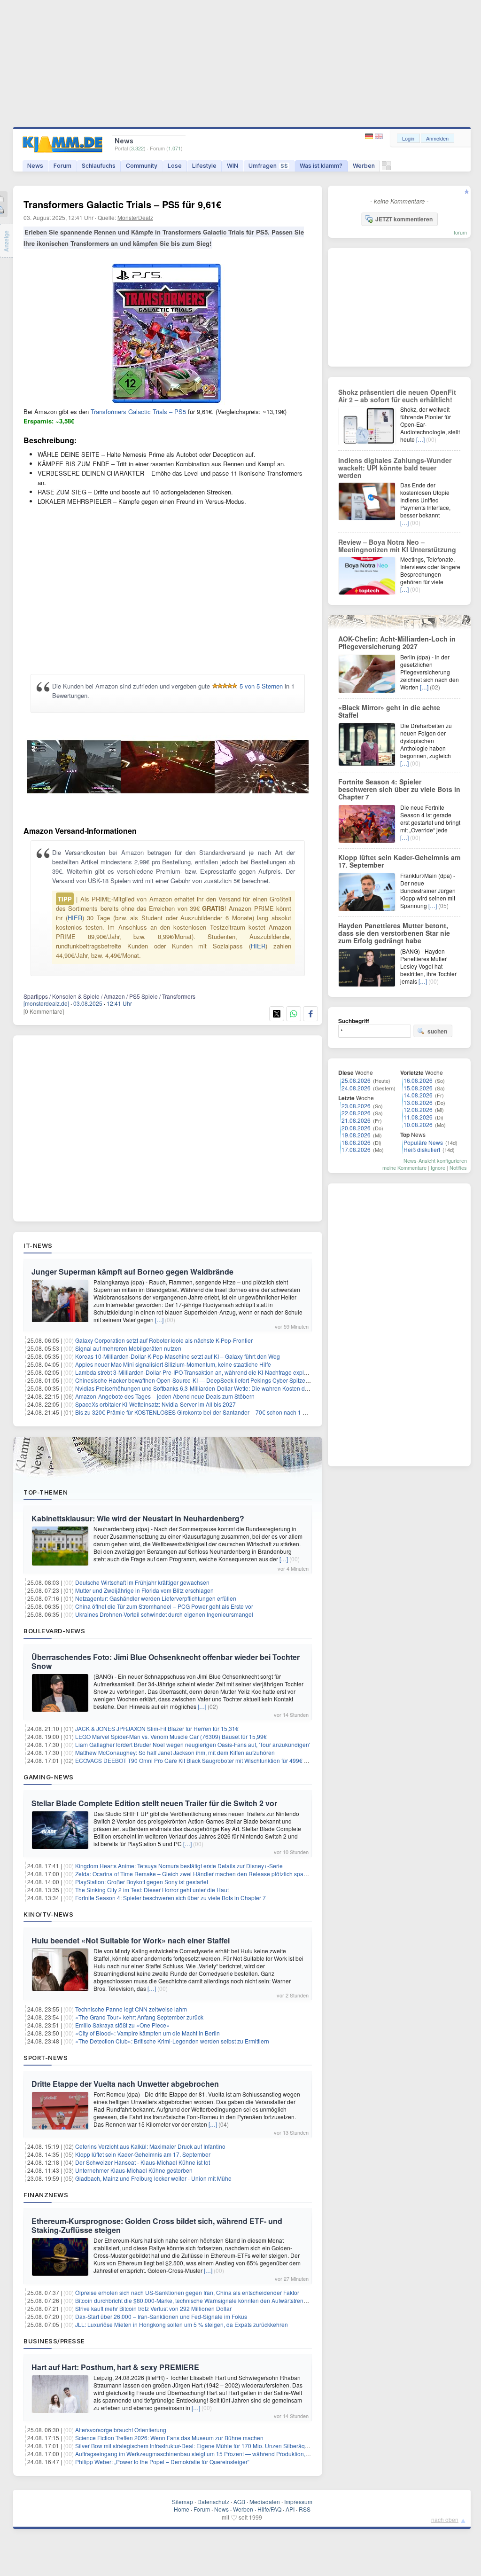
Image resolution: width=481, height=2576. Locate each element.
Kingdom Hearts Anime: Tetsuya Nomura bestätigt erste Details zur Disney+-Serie (179, 1866)
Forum (62, 166)
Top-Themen (46, 1492)
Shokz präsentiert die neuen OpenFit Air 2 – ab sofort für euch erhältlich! (397, 396)
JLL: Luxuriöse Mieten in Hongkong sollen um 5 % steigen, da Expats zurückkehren (182, 2324)
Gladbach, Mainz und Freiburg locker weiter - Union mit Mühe (153, 2178)
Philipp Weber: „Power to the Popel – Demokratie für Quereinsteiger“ (162, 2462)
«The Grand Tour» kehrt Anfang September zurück (139, 2017)
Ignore (438, 1167)
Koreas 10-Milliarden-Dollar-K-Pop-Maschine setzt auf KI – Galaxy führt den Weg (178, 1356)
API (290, 2509)
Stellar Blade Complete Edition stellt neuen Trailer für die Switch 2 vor (154, 1803)
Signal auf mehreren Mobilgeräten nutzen (128, 1348)
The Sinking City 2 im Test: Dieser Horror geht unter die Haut (152, 1890)
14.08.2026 (418, 1095)
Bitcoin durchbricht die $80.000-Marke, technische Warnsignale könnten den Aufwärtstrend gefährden (205, 2300)
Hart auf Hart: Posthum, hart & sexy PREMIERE (115, 2367)
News (35, 166)
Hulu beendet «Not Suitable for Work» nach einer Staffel (131, 1940)
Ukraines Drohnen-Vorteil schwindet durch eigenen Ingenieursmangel (164, 1614)
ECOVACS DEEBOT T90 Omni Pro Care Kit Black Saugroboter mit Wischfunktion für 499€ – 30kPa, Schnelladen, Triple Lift (231, 1760)
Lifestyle (204, 166)
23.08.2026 (356, 1106)
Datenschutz (213, 2502)
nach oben (445, 2519)
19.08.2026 (356, 1135)
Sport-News (46, 2058)
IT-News (38, 1245)
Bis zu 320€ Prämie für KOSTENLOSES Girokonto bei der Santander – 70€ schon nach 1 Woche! (198, 1412)
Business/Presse (54, 2341)
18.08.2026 (356, 1142)
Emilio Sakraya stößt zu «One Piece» (122, 2025)
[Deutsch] (370, 137)
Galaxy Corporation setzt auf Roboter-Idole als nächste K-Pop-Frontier (164, 1340)
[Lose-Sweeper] (386, 168)
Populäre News (423, 1142)
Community (142, 166)
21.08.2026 (356, 1120)
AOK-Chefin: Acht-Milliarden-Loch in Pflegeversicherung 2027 (397, 642)
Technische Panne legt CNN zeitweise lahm (131, 2009)
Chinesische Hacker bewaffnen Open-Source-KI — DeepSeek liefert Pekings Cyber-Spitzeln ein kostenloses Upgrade (225, 1380)
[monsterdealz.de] (46, 1003)
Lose (175, 166)
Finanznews (46, 2195)
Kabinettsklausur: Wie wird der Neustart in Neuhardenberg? (138, 1518)
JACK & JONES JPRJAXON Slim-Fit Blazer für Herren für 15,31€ (157, 1728)
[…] (159, 1319)
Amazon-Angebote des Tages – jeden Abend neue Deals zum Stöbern (165, 1396)
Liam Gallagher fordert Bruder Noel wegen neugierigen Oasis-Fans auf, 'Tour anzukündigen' (193, 1744)
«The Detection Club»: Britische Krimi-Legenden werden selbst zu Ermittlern (172, 2041)
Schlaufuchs (99, 166)
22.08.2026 (356, 1113)
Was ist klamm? (321, 166)
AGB (239, 2502)
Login (408, 138)
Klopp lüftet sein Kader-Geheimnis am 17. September (143, 2154)
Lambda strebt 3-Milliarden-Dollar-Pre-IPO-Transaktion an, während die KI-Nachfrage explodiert (197, 1372)
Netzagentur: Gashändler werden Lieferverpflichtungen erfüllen (156, 1598)
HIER (75, 918)
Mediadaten (265, 2502)
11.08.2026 (418, 1117)
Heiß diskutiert (422, 1149)
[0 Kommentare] (44, 1011)
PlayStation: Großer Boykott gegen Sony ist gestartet (142, 1882)
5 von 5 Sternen (261, 686)
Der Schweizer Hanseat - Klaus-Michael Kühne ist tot (143, 2162)
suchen (437, 1031)
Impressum (298, 2502)
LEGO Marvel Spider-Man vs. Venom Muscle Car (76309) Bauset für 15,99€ (171, 1736)
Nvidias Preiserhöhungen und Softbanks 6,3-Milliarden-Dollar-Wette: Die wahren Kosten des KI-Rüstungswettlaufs (221, 1388)
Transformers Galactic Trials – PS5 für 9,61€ (122, 204)
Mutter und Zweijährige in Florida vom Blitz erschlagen (144, 1590)
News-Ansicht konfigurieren (435, 1160)
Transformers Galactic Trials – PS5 (138, 411)
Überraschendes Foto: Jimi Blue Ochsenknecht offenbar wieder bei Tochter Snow (166, 1661)
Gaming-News (49, 1777)
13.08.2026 (418, 1102)
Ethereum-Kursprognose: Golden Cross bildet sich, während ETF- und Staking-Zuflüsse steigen (157, 2225)
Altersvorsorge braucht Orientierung (121, 2430)
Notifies (458, 1167)
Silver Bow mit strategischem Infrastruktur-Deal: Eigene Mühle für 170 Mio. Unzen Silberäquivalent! (201, 2446)
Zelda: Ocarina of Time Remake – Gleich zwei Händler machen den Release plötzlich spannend (198, 1874)
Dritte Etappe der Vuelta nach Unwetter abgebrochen (125, 2084)
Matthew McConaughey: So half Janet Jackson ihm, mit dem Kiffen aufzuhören (175, 1752)
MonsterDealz (135, 217)
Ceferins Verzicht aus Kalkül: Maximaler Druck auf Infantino (150, 2146)
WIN (233, 166)
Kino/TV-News (48, 1914)
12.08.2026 (418, 1109)
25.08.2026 (356, 1080)
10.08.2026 (418, 1124)
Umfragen (268, 166)
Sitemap (182, 2502)
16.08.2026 (418, 1080)
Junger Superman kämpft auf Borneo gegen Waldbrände (132, 1272)
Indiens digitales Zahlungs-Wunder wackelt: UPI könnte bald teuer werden (395, 468)
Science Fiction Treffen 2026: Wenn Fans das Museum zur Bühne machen (169, 2438)
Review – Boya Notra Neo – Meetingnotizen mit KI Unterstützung (397, 546)
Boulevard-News (54, 1631)
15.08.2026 (418, 1088)
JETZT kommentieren (404, 219)
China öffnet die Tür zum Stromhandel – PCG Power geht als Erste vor (164, 1606)
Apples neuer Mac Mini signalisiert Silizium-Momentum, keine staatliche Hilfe (173, 1364)
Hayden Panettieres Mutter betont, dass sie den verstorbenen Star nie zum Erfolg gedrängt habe (394, 933)
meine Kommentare (404, 1167)
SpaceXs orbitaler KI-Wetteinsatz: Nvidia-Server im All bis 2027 (155, 1404)
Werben (364, 166)
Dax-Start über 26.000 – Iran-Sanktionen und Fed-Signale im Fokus (161, 2316)
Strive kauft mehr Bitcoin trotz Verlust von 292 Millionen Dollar (153, 2308)
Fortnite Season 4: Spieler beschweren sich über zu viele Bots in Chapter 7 (171, 1898)
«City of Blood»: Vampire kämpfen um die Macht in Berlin (147, 2033)
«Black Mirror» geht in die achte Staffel (389, 711)
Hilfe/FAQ (269, 2509)
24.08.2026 (356, 1088)
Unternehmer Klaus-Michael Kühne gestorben (134, 2170)
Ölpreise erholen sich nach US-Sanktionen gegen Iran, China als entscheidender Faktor (187, 2292)
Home (182, 2509)
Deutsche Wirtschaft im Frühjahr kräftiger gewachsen (142, 1582)
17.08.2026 (356, 1149)
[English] (379, 137)
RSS (305, 2509)
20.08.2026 (356, 1128)
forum (460, 232)
